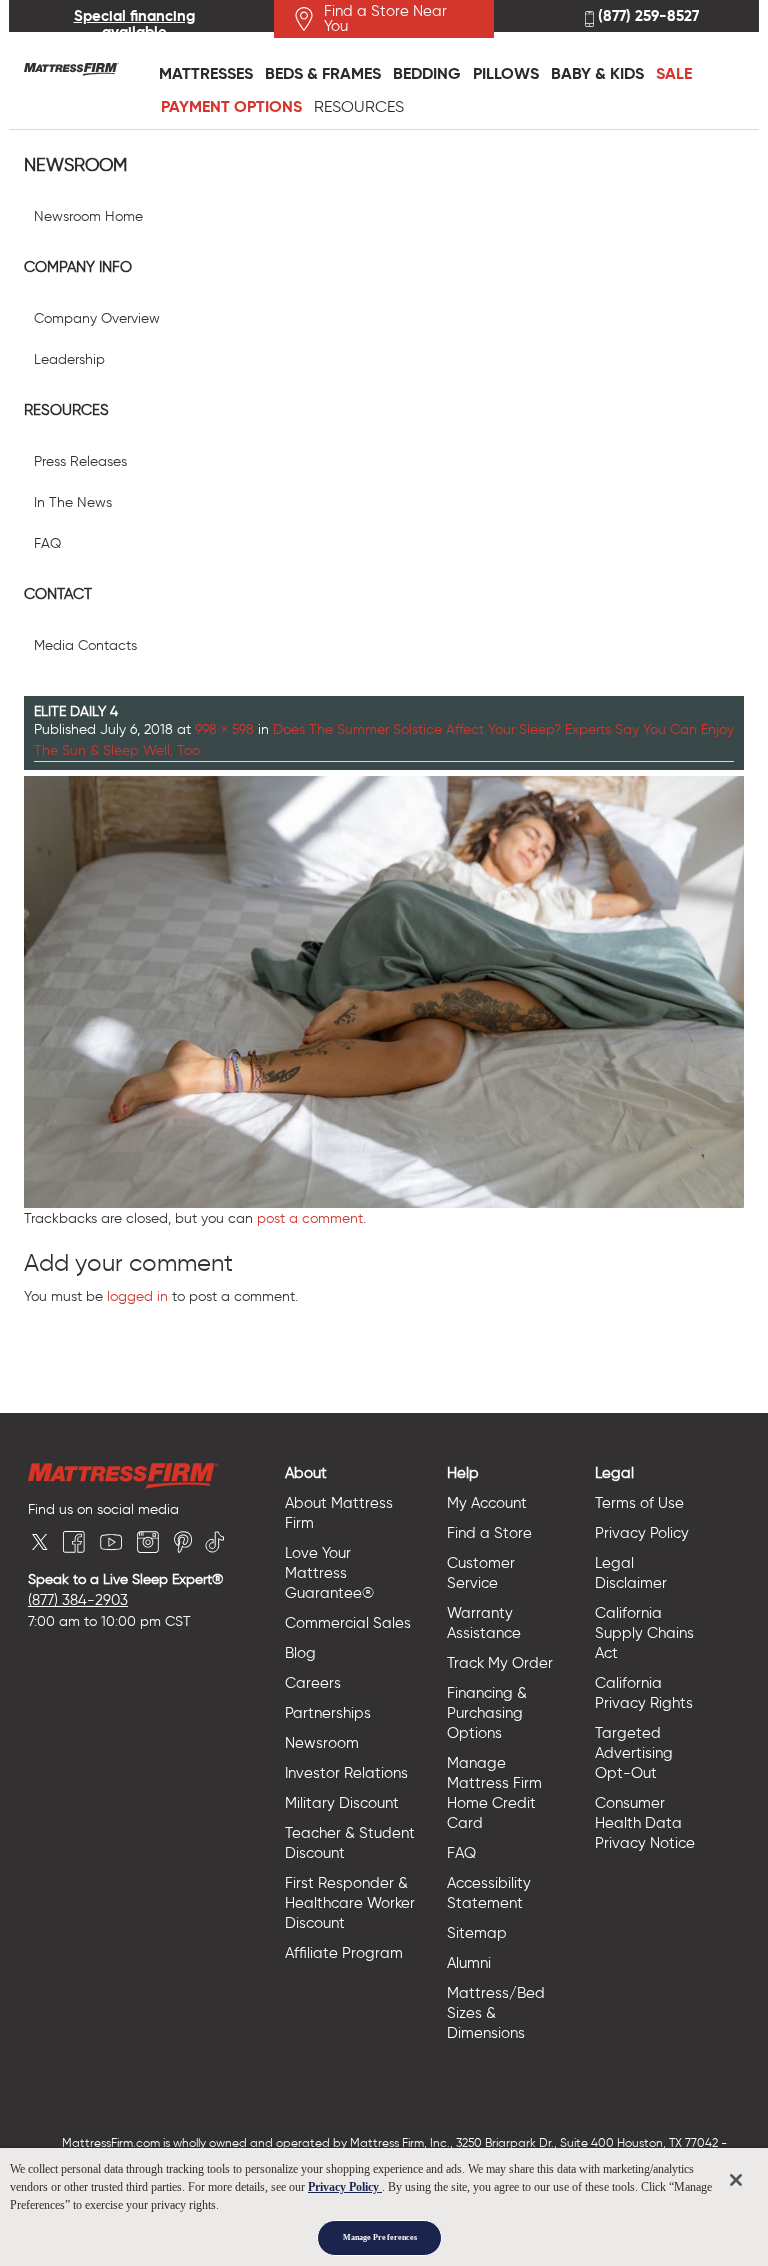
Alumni (469, 1963)
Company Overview (97, 318)
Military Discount (342, 1803)
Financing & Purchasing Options (487, 1713)
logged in (137, 1296)
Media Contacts (85, 645)
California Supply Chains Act (644, 1633)
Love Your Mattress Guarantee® (329, 1573)
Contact (58, 594)
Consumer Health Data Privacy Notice (645, 1823)
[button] (358, 1473)
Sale (674, 73)
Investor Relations (346, 1773)
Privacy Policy (642, 1533)
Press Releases (80, 461)
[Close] (736, 2180)
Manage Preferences (380, 2237)
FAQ (47, 543)
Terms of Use (639, 1503)
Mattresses (206, 73)
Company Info (78, 267)
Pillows (506, 73)
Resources (359, 106)
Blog (300, 1653)
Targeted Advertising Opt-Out (634, 1753)
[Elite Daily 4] (384, 989)
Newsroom (75, 165)
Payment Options (231, 106)
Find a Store (489, 1533)
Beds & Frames (323, 73)
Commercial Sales (348, 1623)
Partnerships (328, 1713)
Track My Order (500, 1663)
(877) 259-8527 (646, 16)
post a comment (310, 1218)
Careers (313, 1683)
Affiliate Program (344, 1953)
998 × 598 (224, 729)
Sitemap (477, 1933)
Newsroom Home (88, 216)
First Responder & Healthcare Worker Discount (350, 1903)
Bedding (427, 73)
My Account (487, 1503)
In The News (73, 502)
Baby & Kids (597, 73)
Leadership (69, 359)
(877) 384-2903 (78, 1600)
